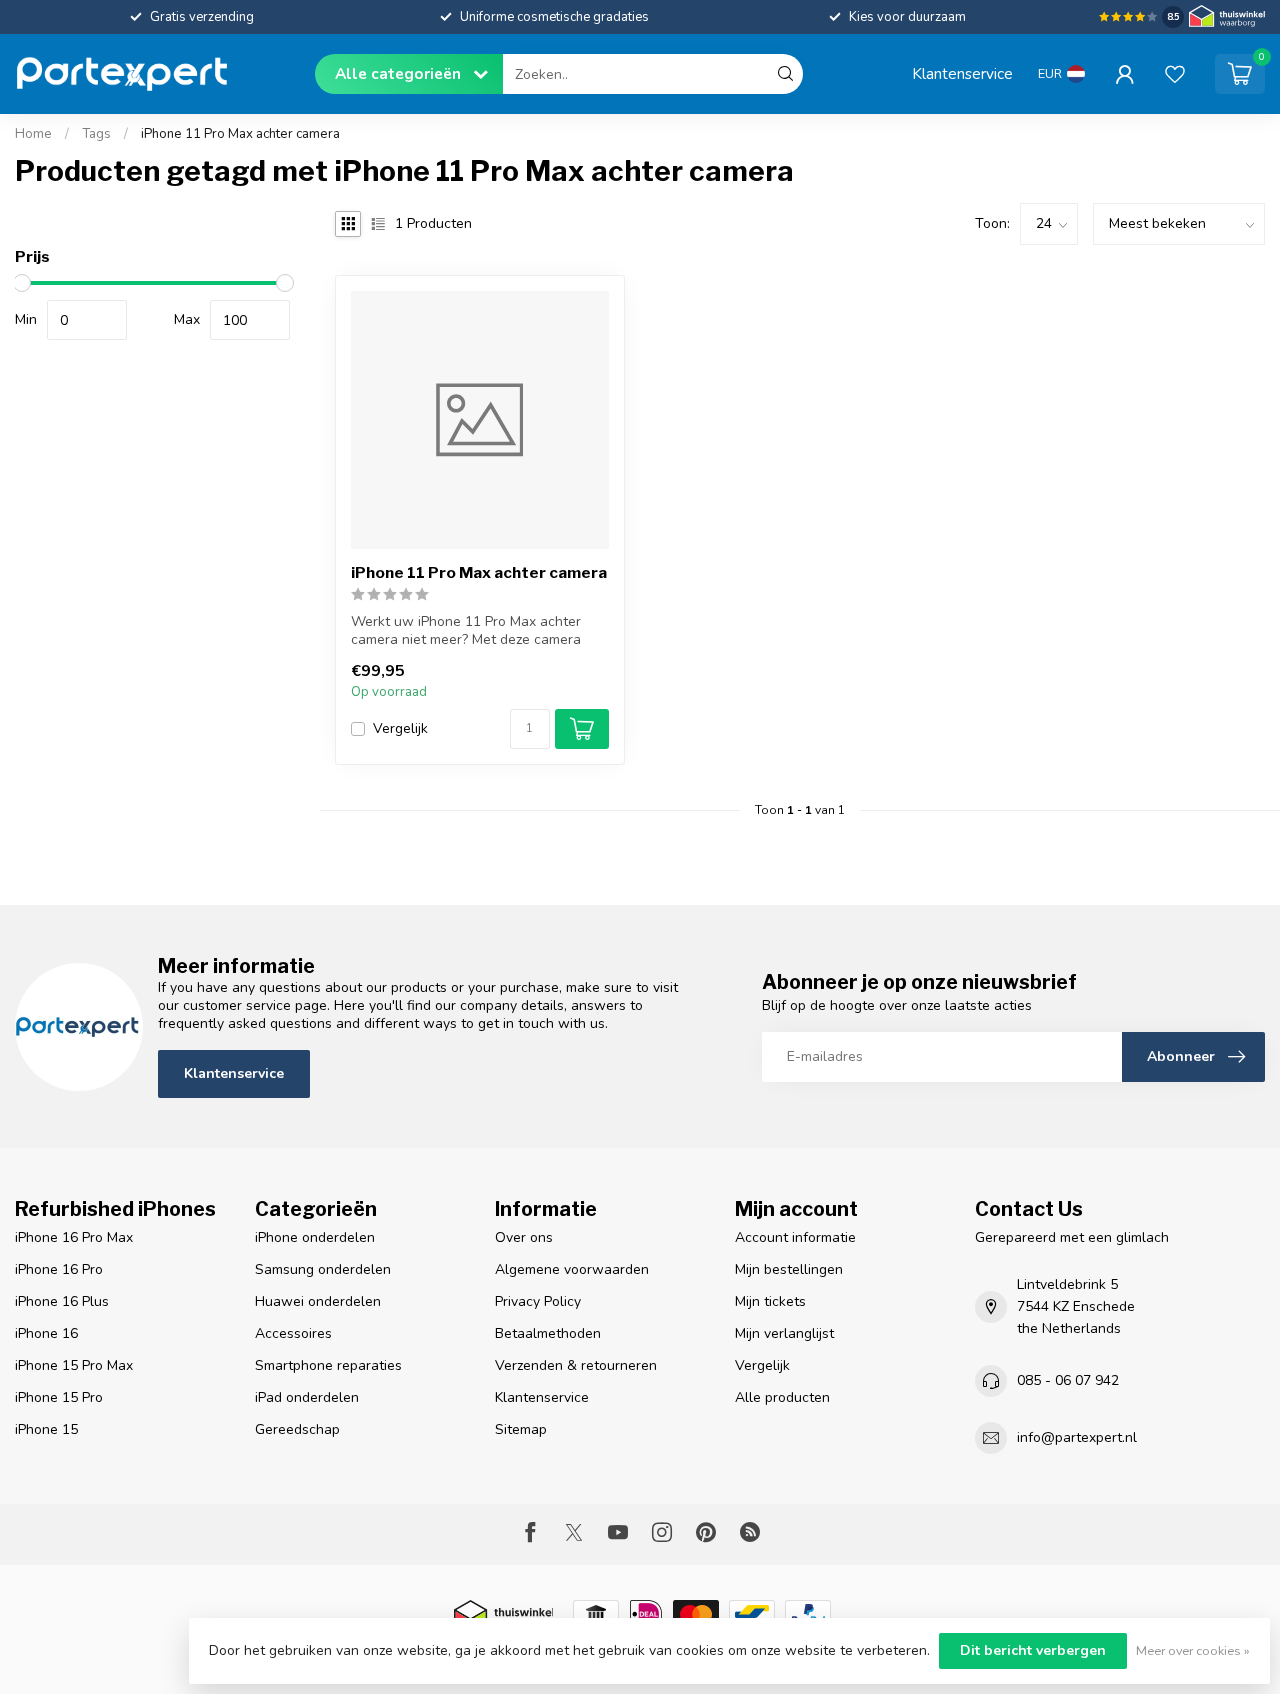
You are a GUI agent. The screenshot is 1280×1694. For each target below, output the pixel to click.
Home (33, 134)
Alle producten (782, 1397)
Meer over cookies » (1193, 1650)
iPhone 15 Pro (59, 1397)
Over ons (524, 1237)
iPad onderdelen (307, 1397)
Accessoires (293, 1333)
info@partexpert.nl (1077, 1437)
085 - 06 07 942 (1068, 1380)
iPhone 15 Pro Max (74, 1365)
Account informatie (795, 1237)
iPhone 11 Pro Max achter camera (240, 134)
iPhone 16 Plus (62, 1301)
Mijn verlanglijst (784, 1333)
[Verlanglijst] (1175, 74)
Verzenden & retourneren (576, 1365)
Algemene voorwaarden (572, 1269)
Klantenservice (962, 73)
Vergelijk (400, 728)
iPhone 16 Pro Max (74, 1237)
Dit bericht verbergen (1033, 1650)
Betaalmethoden (548, 1333)
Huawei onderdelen (318, 1301)
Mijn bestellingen (789, 1269)
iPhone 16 (46, 1333)
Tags (96, 134)
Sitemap (521, 1429)
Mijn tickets (770, 1301)
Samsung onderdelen (323, 1269)
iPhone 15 (46, 1429)
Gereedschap (297, 1429)
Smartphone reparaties (328, 1365)
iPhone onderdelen (315, 1237)
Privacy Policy (538, 1301)
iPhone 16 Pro (59, 1269)
